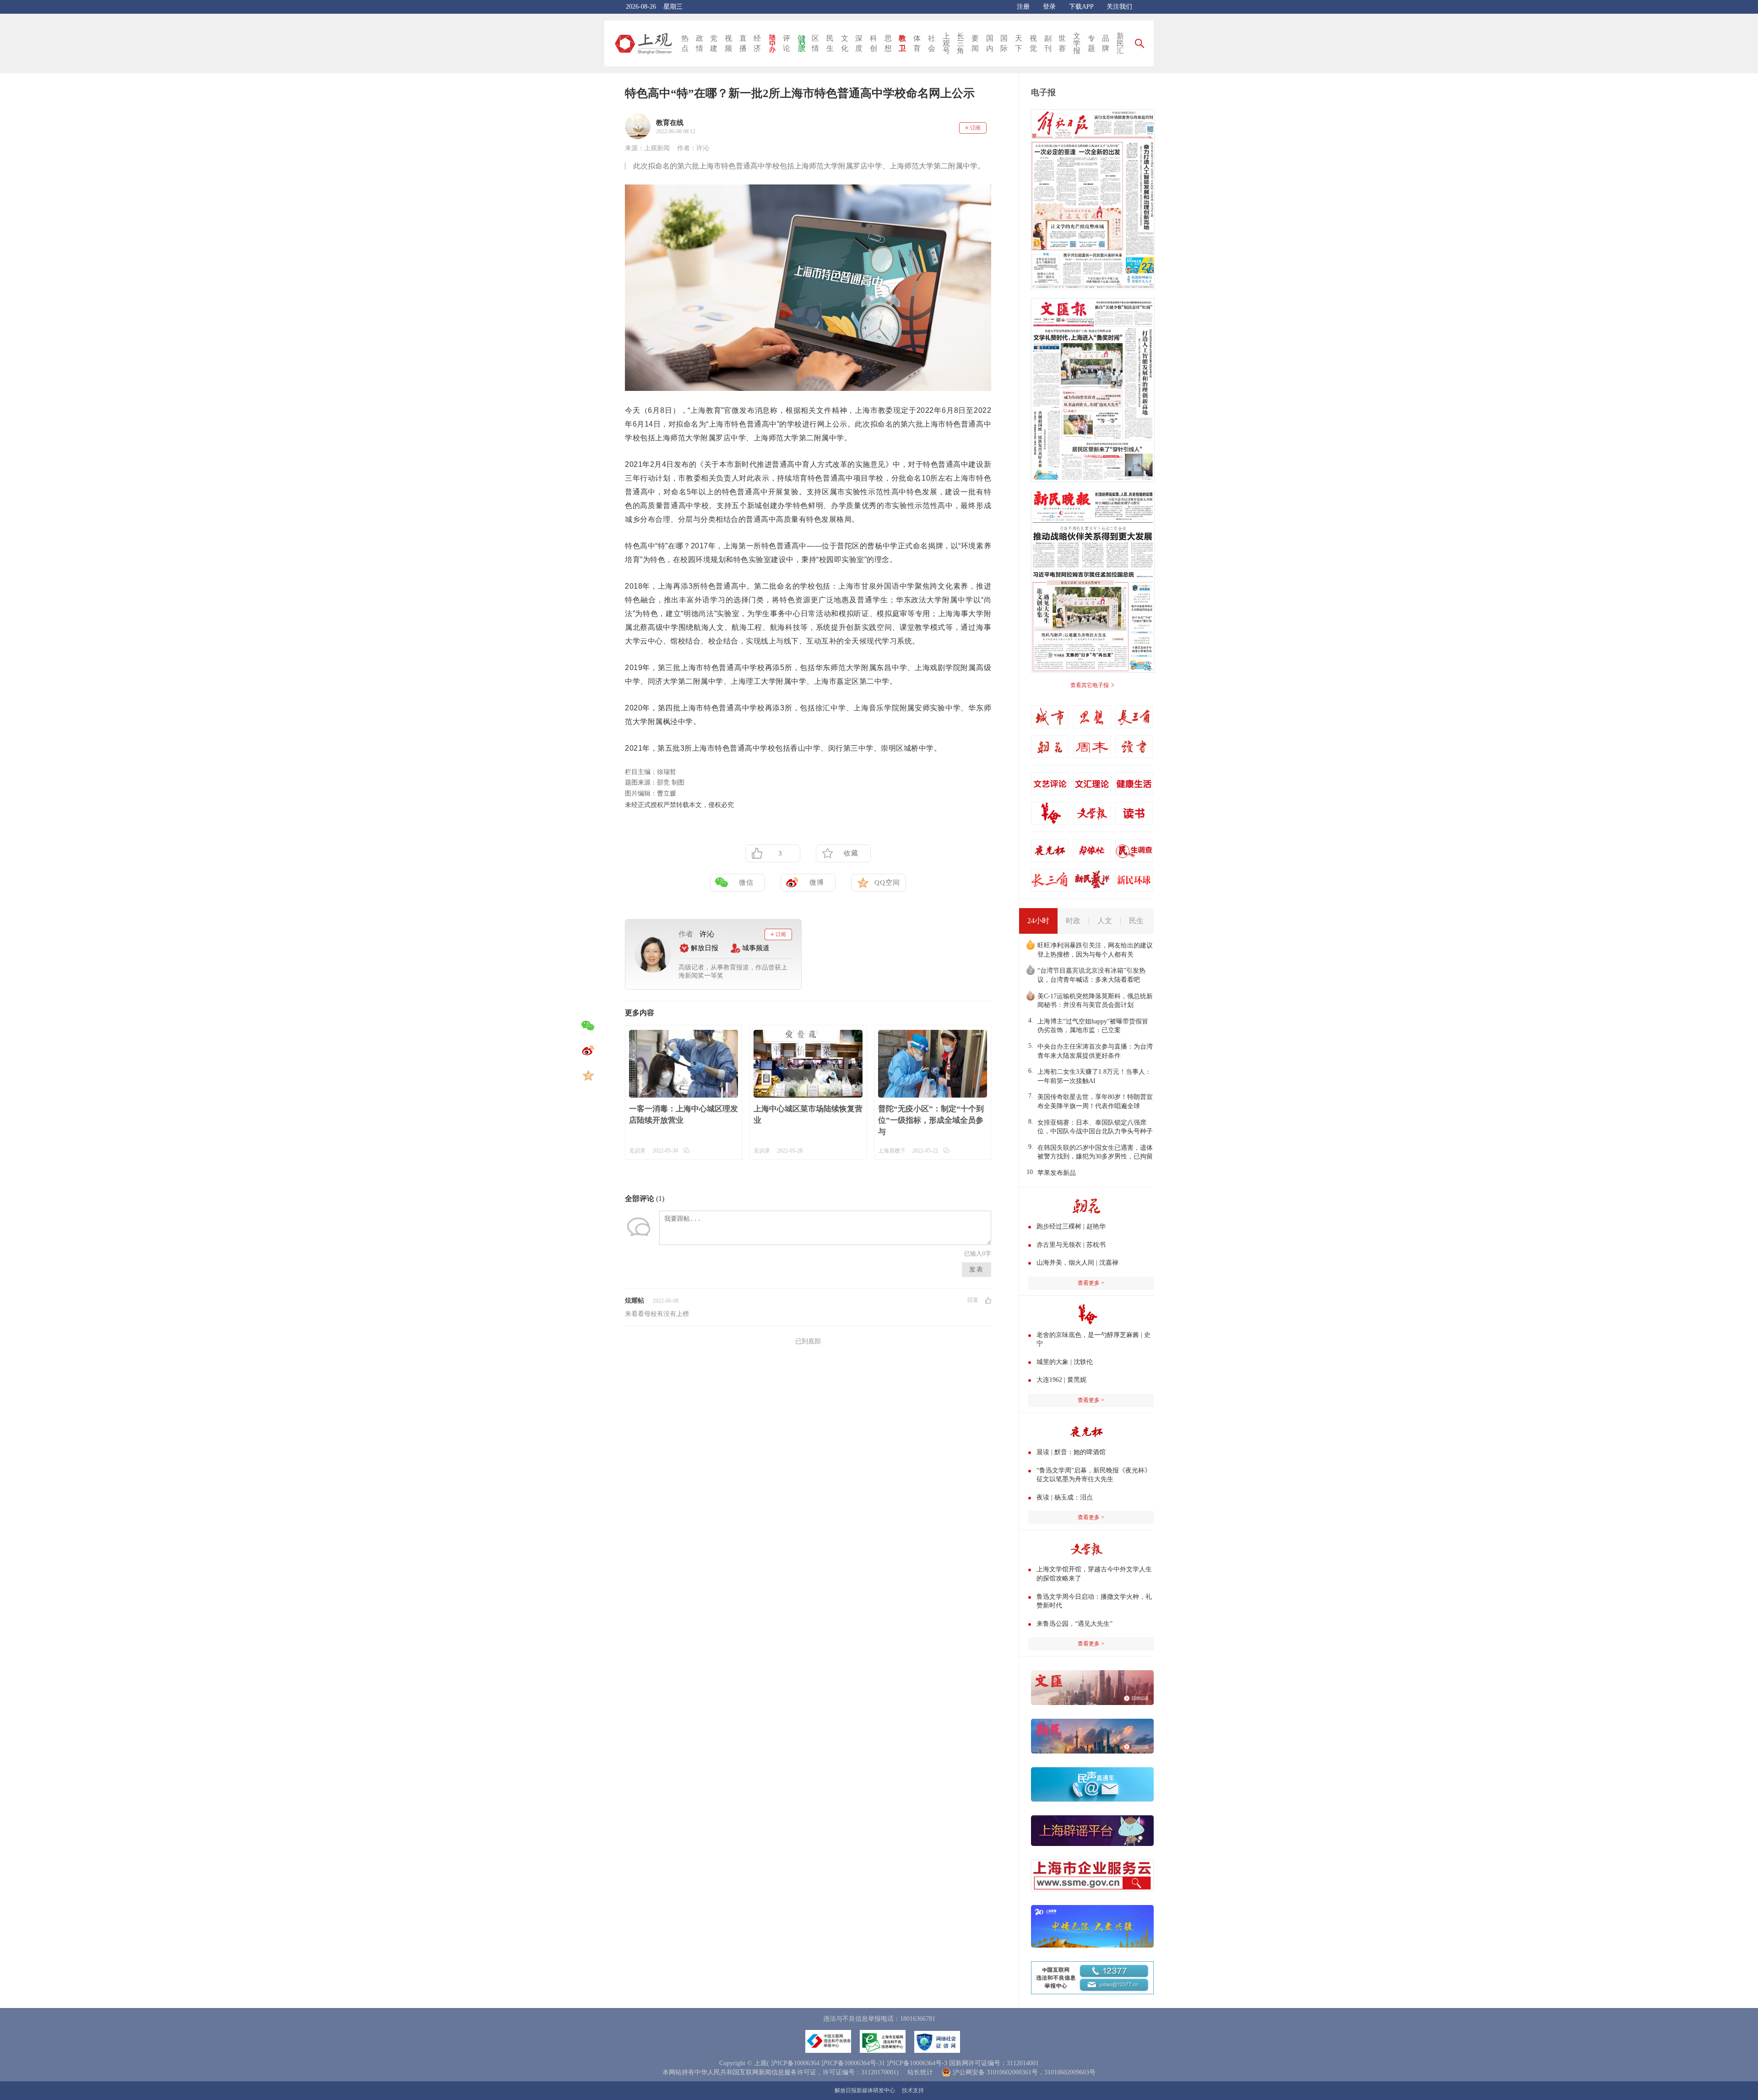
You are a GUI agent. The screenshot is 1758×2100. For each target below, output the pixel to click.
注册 (1023, 7)
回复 (973, 1300)
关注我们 (1119, 7)
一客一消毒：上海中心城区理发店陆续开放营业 (684, 1115)
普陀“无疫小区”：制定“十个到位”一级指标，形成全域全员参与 (931, 1120)
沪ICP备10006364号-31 (853, 2063)
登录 (1049, 7)
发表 (977, 1269)
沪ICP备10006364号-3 (917, 2063)
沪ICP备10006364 (795, 2063)
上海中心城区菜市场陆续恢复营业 (808, 1115)
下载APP (1081, 7)
